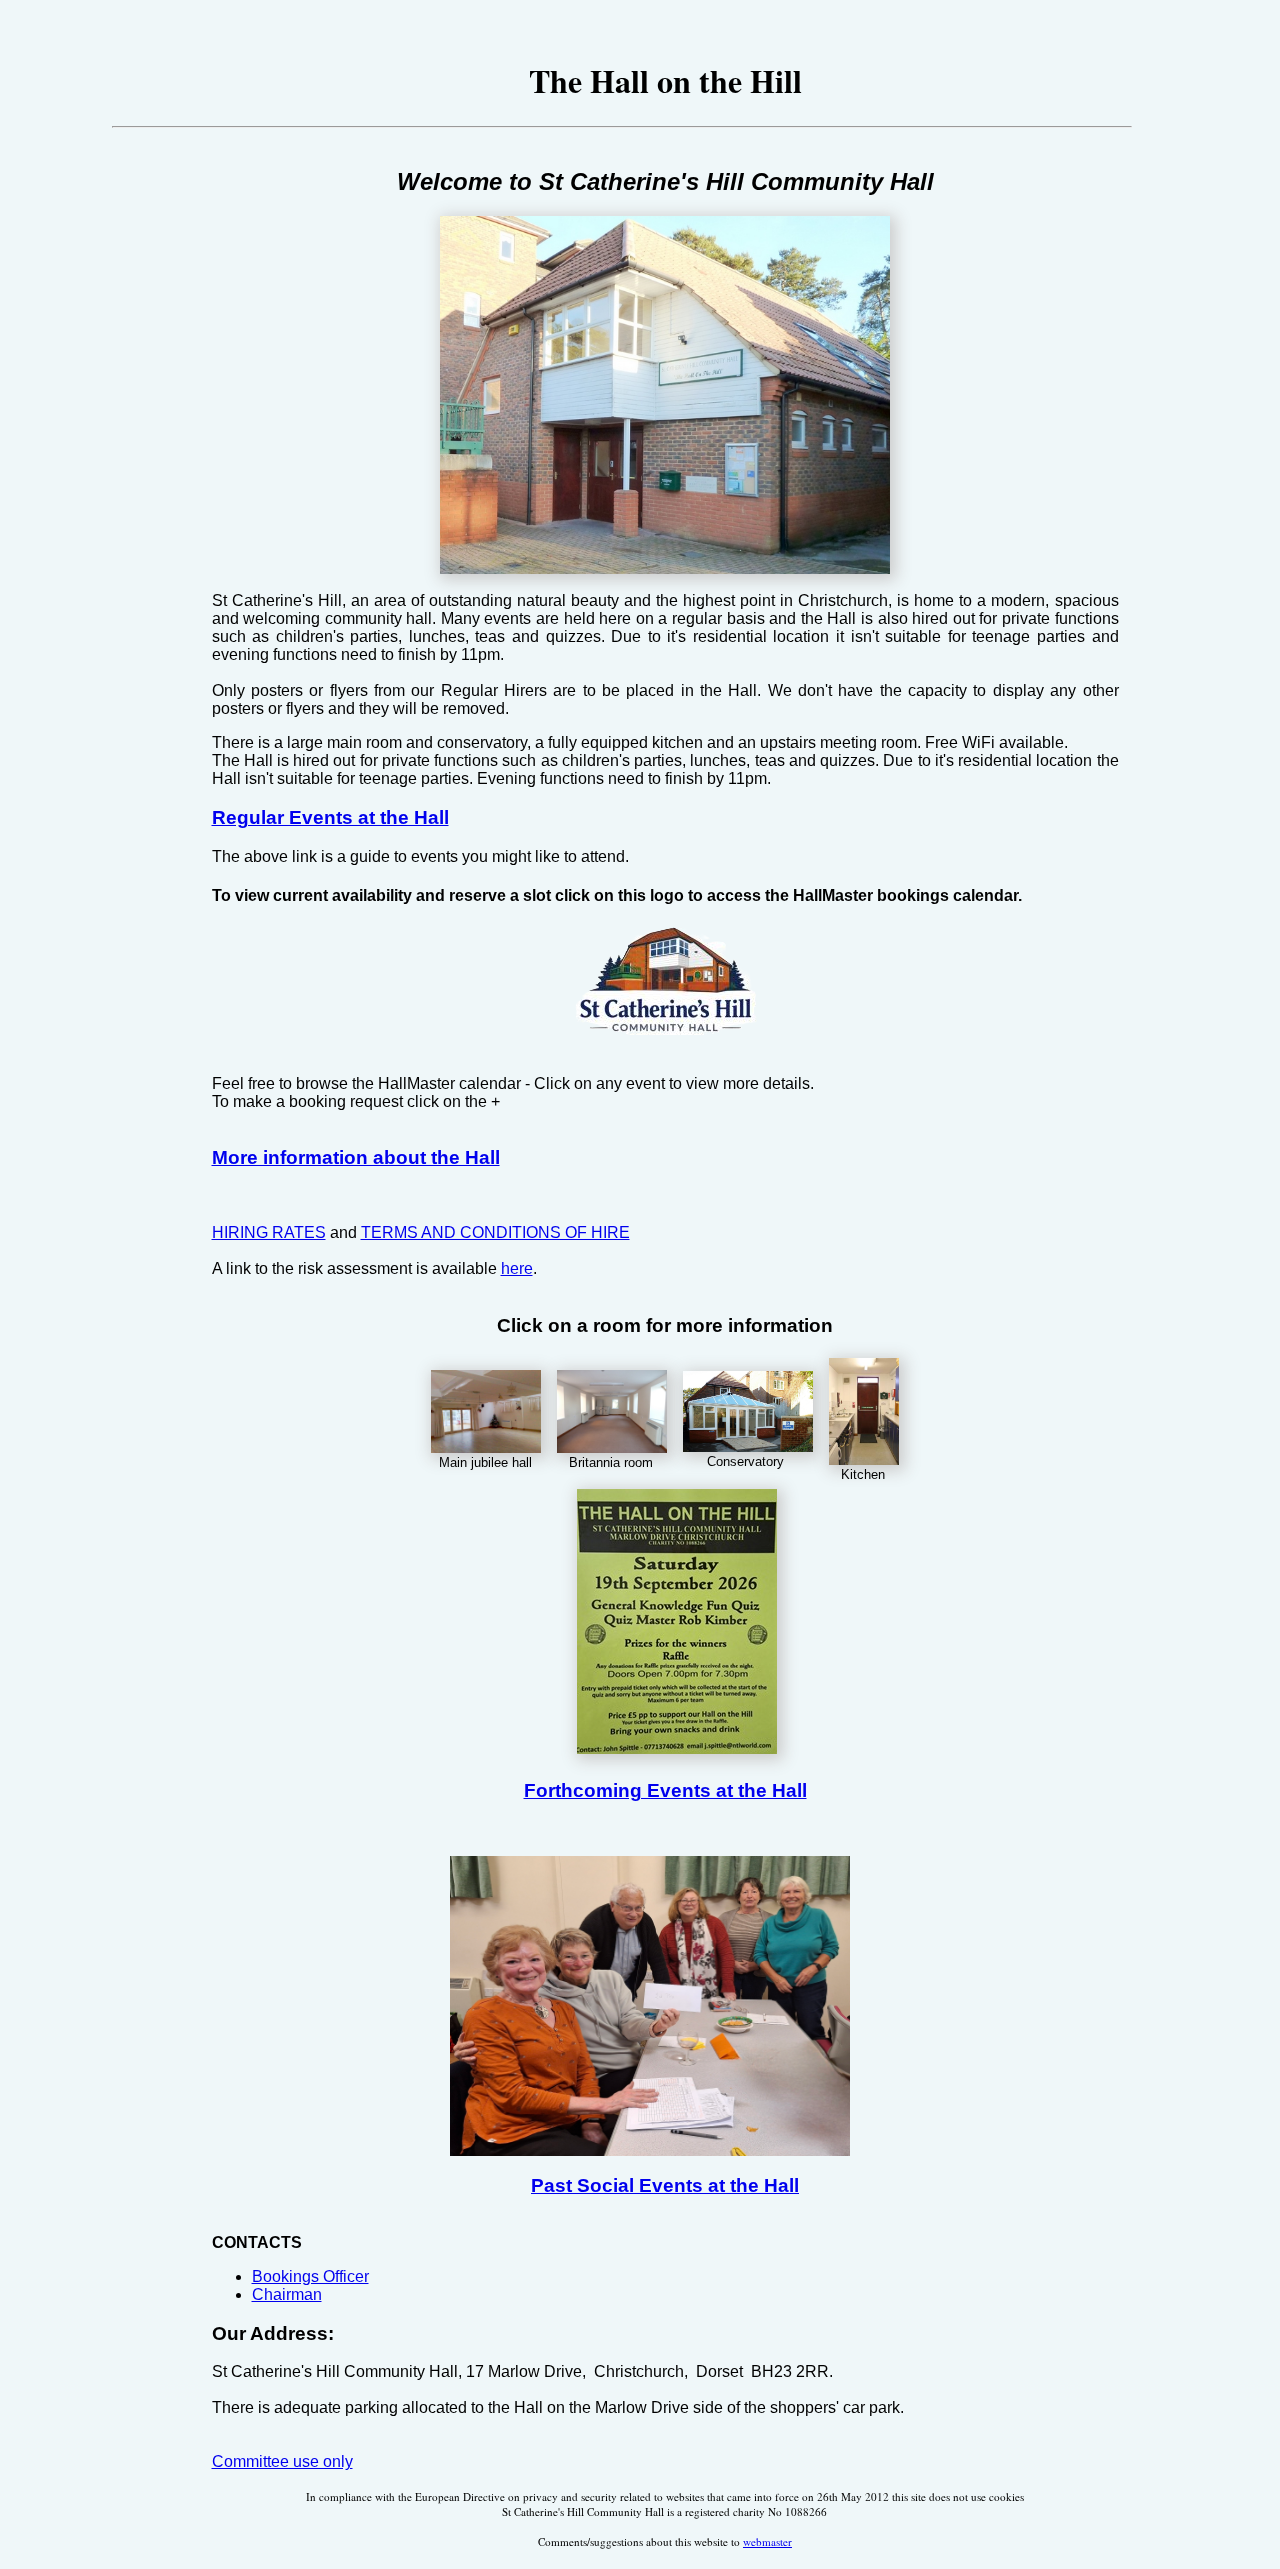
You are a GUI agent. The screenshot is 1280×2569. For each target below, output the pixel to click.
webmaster (767, 2541)
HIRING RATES (269, 1232)
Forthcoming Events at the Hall (665, 1790)
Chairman (287, 2294)
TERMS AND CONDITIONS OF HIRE (495, 1232)
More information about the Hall (356, 1157)
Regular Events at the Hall (330, 817)
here (517, 1268)
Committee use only (282, 2461)
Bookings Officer (310, 2276)
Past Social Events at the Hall (665, 2185)
